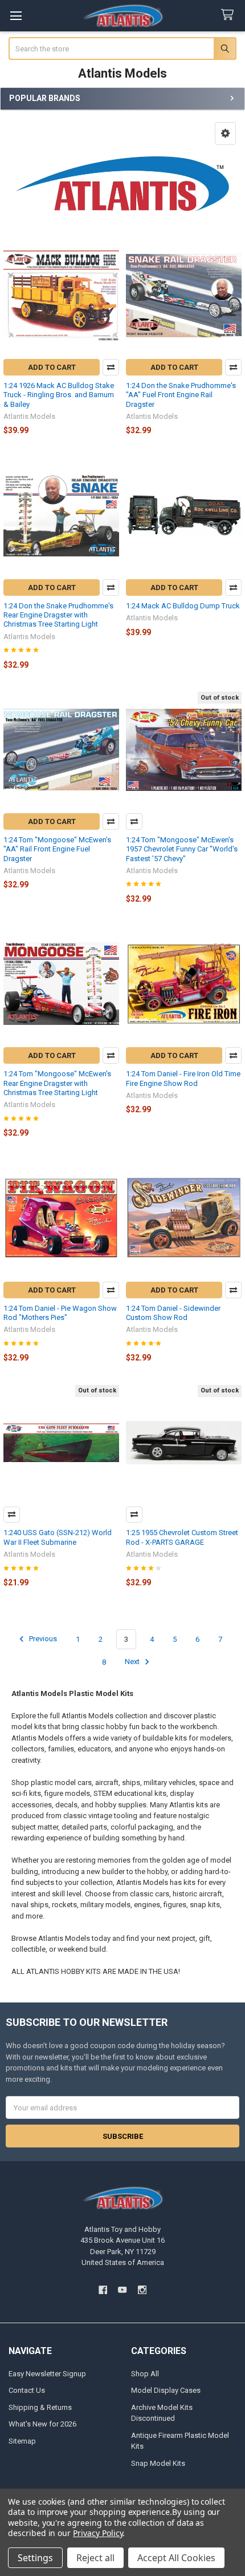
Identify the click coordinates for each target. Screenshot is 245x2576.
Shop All (145, 2374)
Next (133, 1662)
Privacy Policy (98, 2533)
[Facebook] (103, 2290)
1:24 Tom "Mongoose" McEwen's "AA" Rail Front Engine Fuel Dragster (57, 849)
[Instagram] (142, 2290)
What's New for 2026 (42, 2424)
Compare (111, 367)
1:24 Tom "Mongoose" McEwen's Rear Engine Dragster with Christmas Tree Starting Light (57, 1083)
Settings (35, 2558)
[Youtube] (122, 2290)
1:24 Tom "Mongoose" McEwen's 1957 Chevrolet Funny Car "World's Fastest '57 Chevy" (182, 849)
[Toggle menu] (16, 16)
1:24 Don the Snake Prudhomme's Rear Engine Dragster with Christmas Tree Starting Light (58, 615)
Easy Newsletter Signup (47, 2374)
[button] (225, 134)
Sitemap (22, 2441)
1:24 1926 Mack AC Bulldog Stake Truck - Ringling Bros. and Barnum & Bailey (59, 395)
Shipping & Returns (40, 2407)
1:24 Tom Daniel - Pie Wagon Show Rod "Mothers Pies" (60, 1313)
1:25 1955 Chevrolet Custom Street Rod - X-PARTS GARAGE (182, 1537)
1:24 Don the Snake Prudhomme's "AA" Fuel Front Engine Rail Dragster (181, 395)
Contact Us (27, 2390)
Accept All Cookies (176, 2558)
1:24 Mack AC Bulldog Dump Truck (183, 606)
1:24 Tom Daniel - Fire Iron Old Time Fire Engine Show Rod (183, 1078)
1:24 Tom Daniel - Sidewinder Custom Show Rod (173, 1313)
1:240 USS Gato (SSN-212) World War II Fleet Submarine (58, 1537)
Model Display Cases (166, 2390)
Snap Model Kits (158, 2463)
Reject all (95, 2558)
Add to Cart (52, 367)
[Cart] (230, 15)
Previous (42, 1639)
